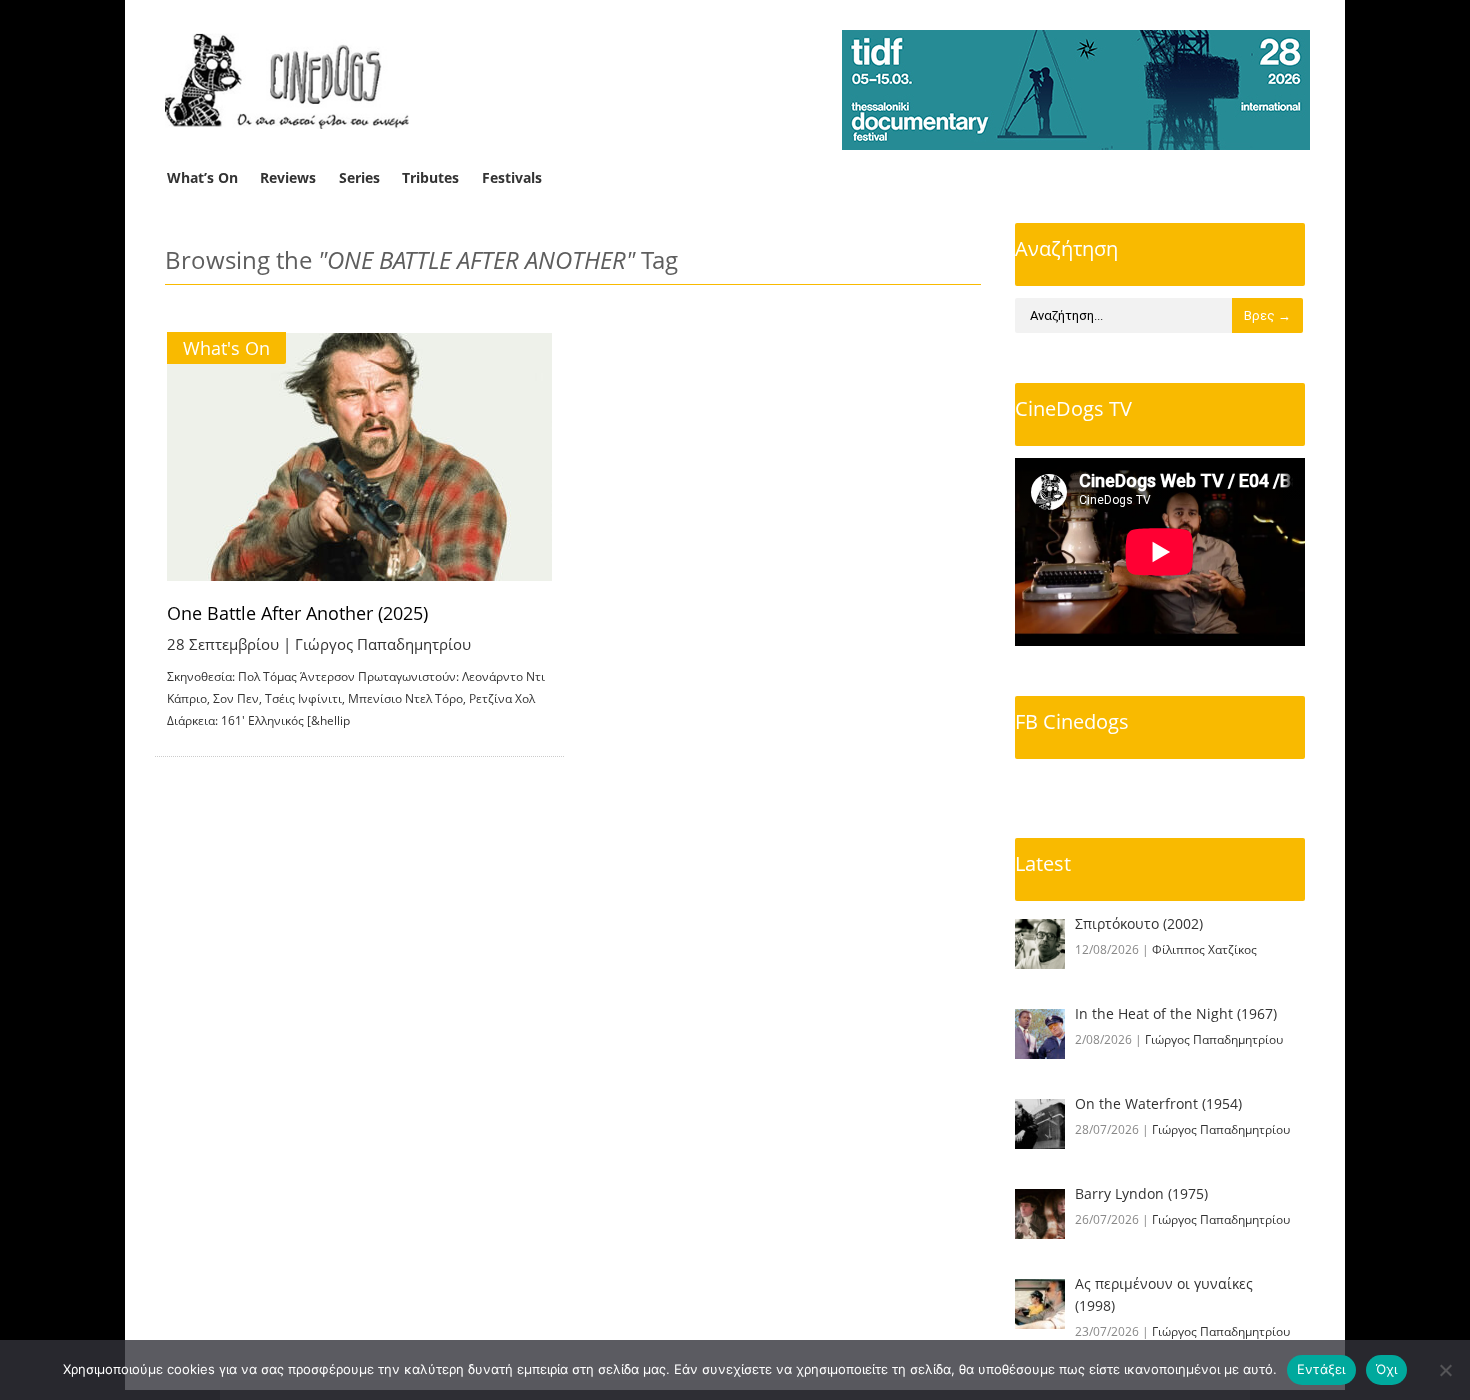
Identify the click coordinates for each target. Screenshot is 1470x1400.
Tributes (430, 177)
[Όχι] (1445, 1370)
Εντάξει (1321, 1369)
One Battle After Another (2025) (297, 613)
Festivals (512, 177)
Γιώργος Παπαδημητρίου (383, 644)
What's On (226, 348)
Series (359, 177)
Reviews (288, 177)
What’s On (202, 177)
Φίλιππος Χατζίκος (1204, 949)
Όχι (1387, 1369)
